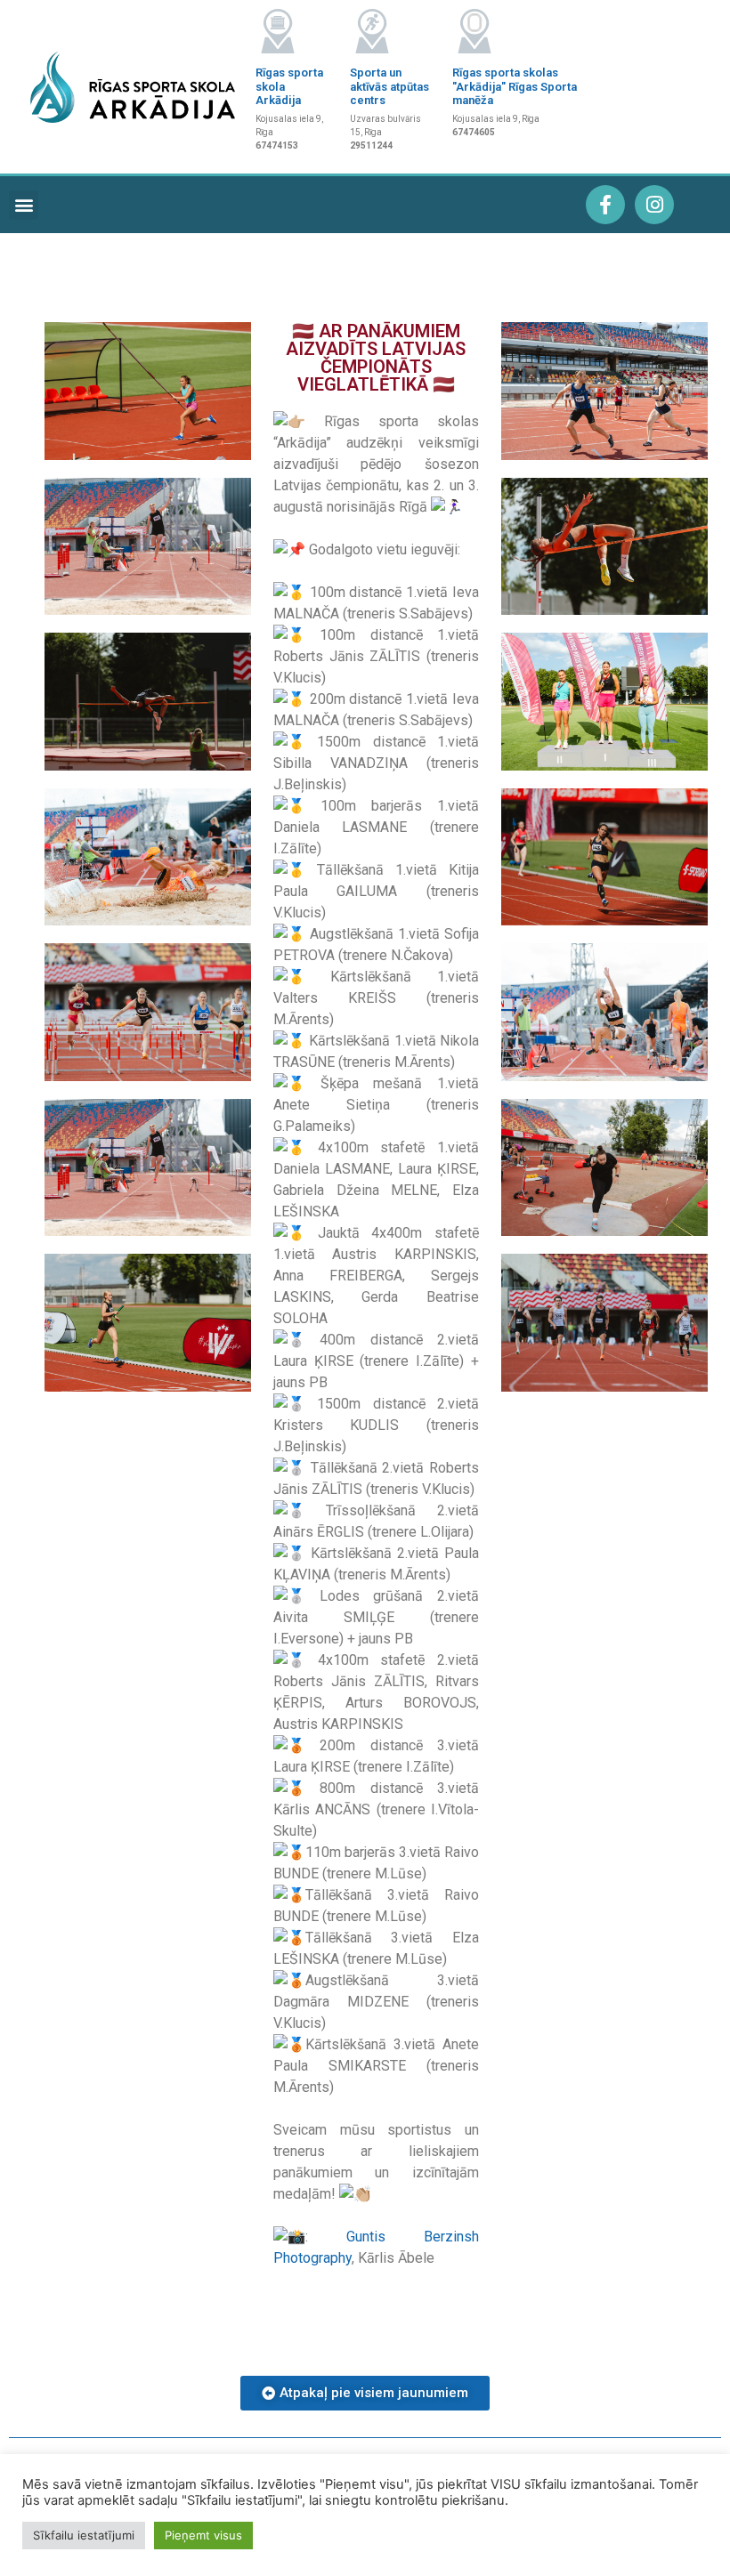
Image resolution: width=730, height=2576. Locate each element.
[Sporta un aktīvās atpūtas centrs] (372, 31)
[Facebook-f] (605, 205)
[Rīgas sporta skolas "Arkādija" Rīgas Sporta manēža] (474, 31)
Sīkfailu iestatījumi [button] (84, 2535)
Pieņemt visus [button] (203, 2535)
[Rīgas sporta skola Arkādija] (278, 31)
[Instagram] (654, 205)
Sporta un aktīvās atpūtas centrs (389, 86)
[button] (24, 205)
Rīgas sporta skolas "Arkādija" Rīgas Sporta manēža (515, 86)
